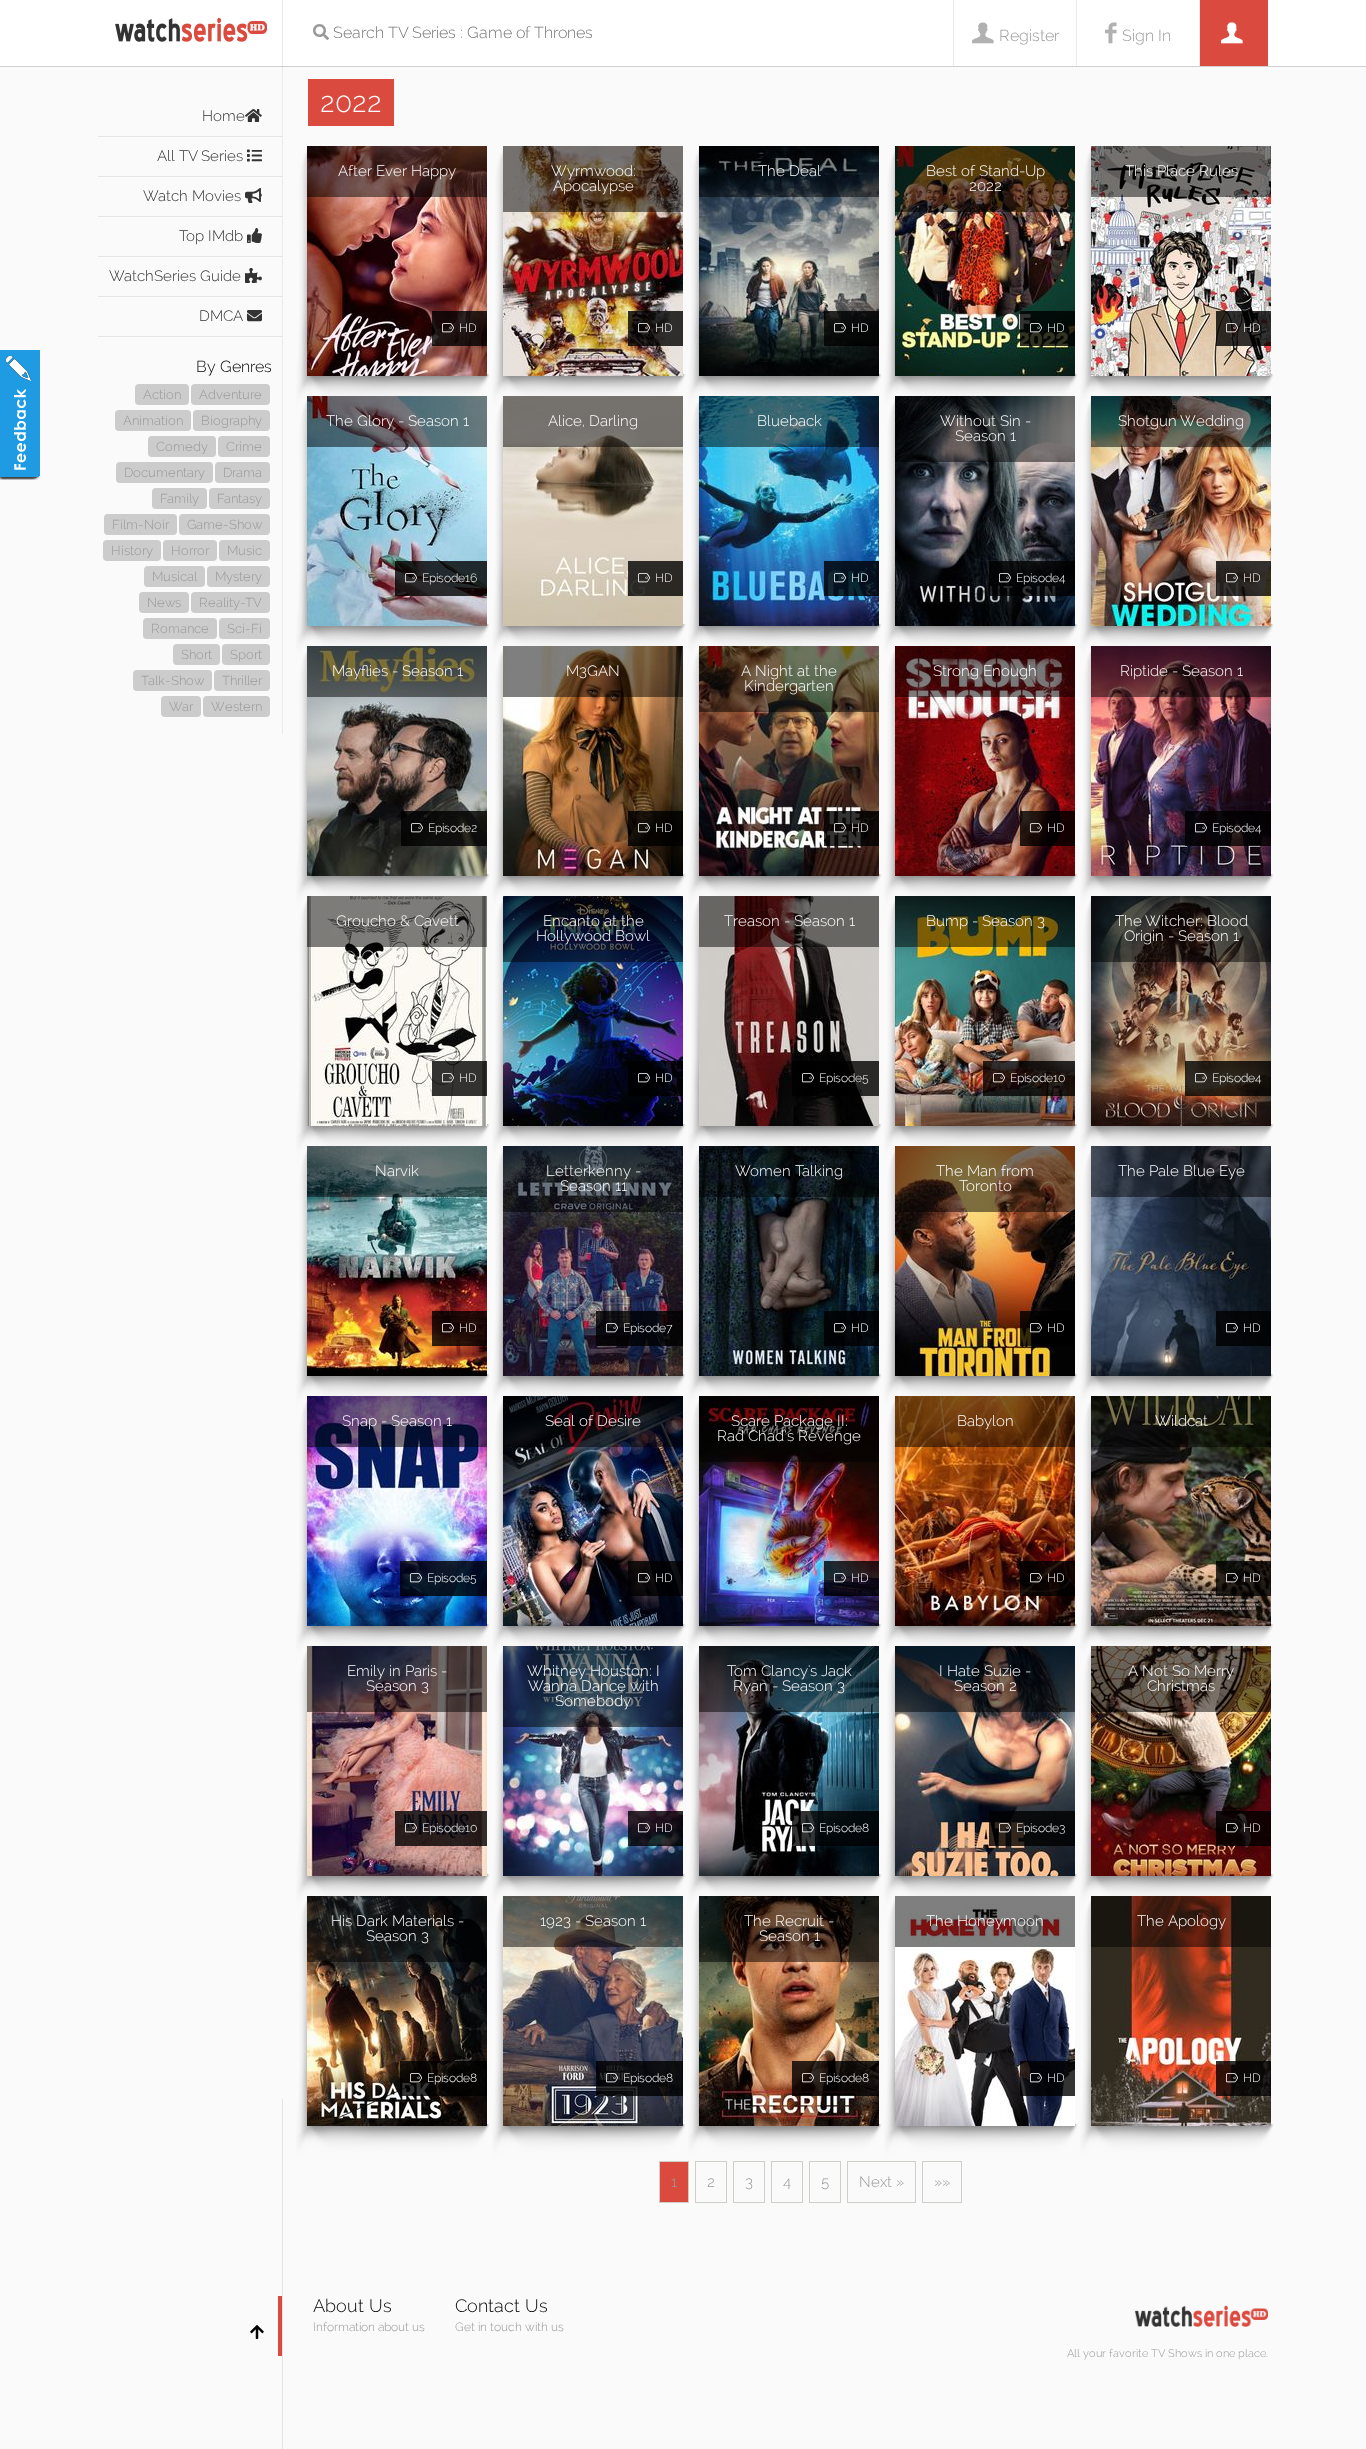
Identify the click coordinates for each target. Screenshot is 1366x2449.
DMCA (223, 316)
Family (179, 498)
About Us (352, 2305)
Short (196, 654)
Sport (246, 654)
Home (223, 116)
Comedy (182, 446)
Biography (231, 420)
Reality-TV (230, 602)
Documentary (164, 472)
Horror (190, 550)
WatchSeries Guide (177, 276)
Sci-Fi (244, 628)
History (132, 550)
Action (162, 394)
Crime (244, 446)
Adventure (230, 394)
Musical (174, 576)
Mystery (238, 576)
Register (1029, 35)
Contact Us (501, 2305)
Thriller (242, 680)
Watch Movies (194, 196)
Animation (153, 420)
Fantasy (239, 498)
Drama (242, 472)
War (181, 706)
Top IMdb (213, 236)
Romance (180, 628)
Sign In (1146, 35)
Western (236, 706)
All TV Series (202, 156)
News (164, 602)
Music (244, 550)
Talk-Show (172, 680)
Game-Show (224, 524)
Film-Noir (140, 524)
